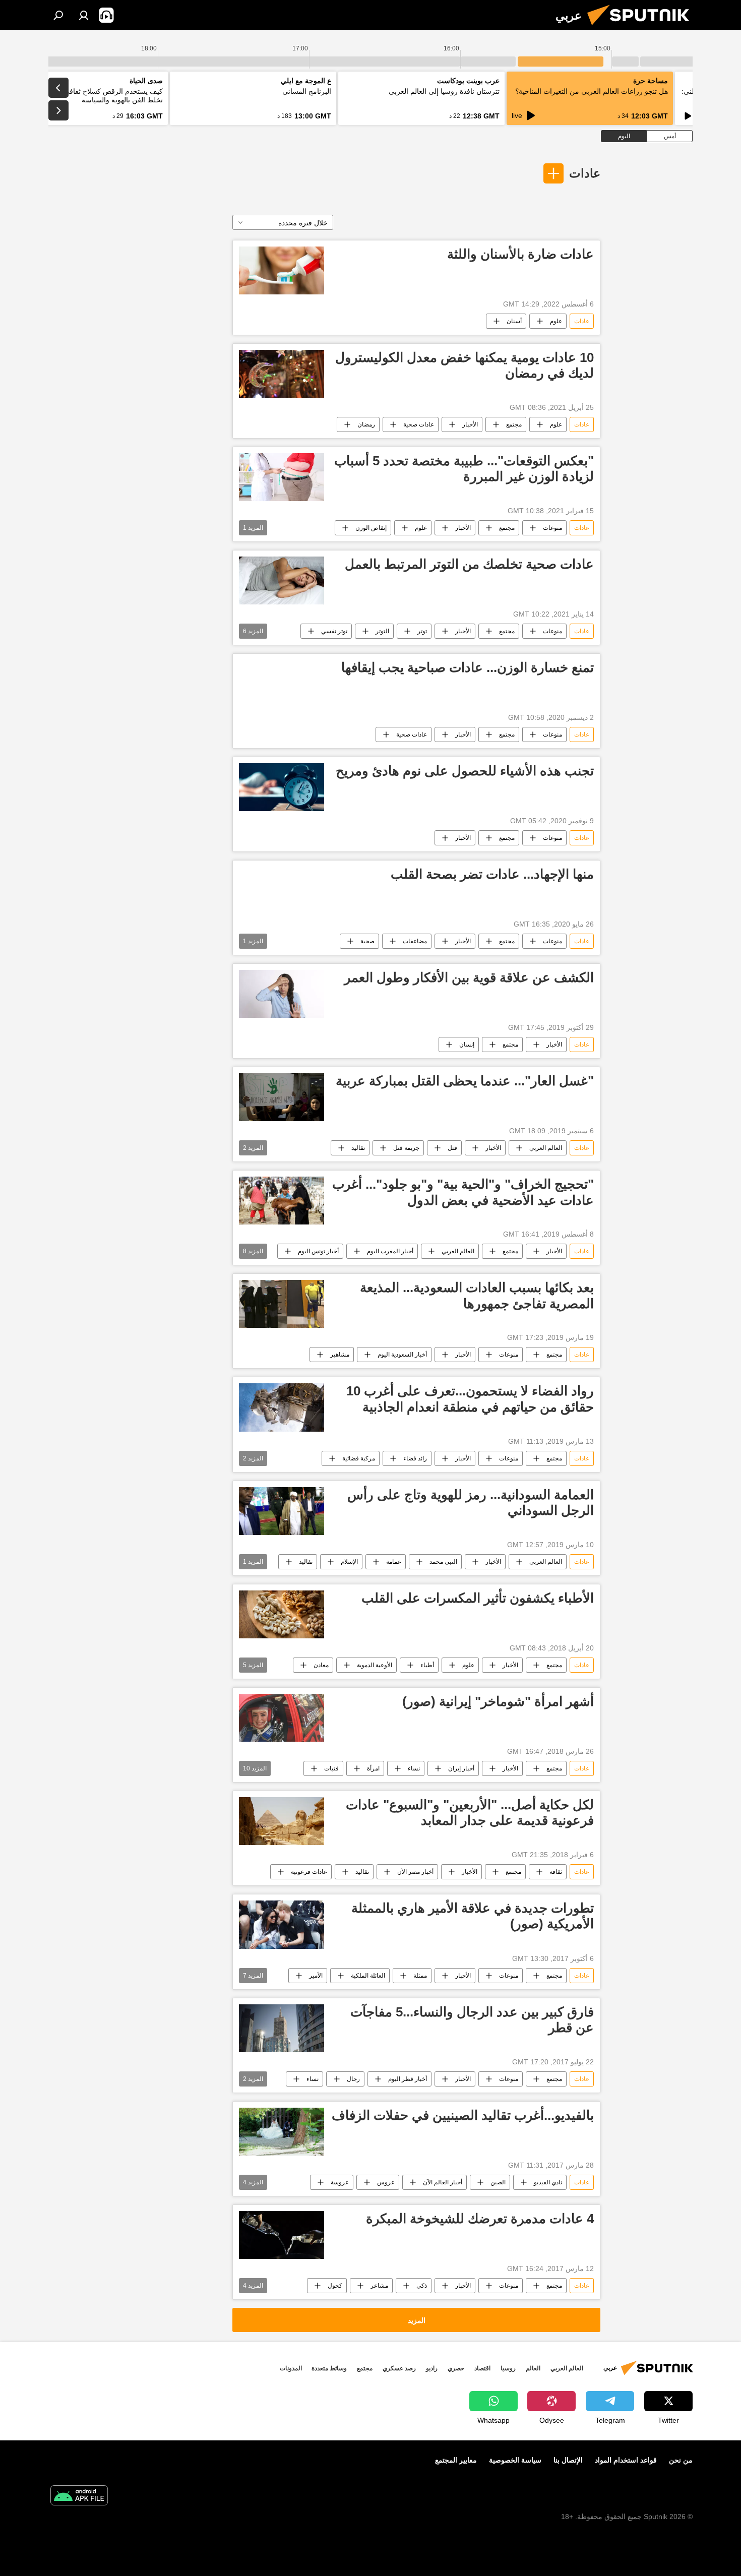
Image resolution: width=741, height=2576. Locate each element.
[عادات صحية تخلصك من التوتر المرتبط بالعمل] (282, 580)
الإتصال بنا (568, 2460)
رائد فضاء (415, 1458)
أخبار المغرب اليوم (390, 1251)
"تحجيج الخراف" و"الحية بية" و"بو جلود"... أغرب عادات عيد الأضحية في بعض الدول (463, 1192)
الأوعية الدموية (375, 1665)
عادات (585, 173)
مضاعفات (415, 941)
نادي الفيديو (548, 2182)
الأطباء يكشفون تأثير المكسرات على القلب (478, 1598)
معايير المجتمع (456, 2460)
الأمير (316, 1976)
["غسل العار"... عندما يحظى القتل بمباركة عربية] (282, 1097)
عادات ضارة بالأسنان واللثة (520, 254)
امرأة (373, 1768)
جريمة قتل (406, 1148)
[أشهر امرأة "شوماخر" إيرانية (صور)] (282, 1718)
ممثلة (420, 1976)
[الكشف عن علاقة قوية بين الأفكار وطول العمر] (282, 994)
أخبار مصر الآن (415, 1872)
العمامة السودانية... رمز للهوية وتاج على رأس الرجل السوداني (471, 1502)
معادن (321, 1665)
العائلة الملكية (368, 1976)
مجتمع (514, 424)
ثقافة (556, 1872)
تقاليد (358, 1148)
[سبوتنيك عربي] (642, 28)
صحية (367, 941)
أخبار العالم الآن (443, 2182)
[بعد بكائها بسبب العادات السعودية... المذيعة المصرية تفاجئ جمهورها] (282, 1304)
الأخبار (470, 424)
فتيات (331, 1768)
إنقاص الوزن (371, 528)
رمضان (366, 424)
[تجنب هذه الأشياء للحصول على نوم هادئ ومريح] (282, 787)
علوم (556, 321)
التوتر (382, 631)
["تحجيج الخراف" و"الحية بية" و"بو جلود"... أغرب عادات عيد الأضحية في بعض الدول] (282, 1201)
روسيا (508, 2368)
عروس (386, 2182)
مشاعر (379, 2286)
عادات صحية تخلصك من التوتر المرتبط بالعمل (469, 564)
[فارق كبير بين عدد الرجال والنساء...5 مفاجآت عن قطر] (282, 2028)
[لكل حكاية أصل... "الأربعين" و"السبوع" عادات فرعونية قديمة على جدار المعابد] (282, 1821)
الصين (498, 2182)
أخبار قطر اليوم (408, 2079)
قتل (452, 1148)
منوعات (552, 528)
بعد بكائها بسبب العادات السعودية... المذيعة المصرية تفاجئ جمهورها (477, 1295)
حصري (456, 2368)
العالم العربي (546, 1148)
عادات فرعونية (309, 1872)
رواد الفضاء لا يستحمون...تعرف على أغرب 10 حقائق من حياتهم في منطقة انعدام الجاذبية (470, 1399)
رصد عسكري (399, 2368)
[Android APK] (79, 2497)
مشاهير (340, 1355)
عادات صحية (419, 424)
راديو (432, 2368)
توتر (422, 631)
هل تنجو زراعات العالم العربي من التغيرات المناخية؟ (592, 91)
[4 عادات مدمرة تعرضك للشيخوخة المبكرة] (282, 2235)
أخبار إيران (461, 1768)
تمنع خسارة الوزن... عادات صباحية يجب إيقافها (468, 667)
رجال (353, 2079)
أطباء (427, 1665)
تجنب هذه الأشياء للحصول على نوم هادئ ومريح (465, 771)
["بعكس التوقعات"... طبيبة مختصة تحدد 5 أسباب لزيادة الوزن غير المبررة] (282, 477)
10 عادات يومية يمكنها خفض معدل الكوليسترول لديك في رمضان (465, 365)
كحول (335, 2286)
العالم (533, 2368)
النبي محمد (443, 1562)
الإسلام (349, 1562)
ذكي (422, 2286)
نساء (414, 1768)
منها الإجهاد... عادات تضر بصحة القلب (492, 874)
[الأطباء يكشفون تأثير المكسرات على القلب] (282, 1614)
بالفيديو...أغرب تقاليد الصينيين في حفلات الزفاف (463, 2115)
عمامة (394, 1562)
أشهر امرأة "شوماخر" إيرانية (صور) (498, 1701)
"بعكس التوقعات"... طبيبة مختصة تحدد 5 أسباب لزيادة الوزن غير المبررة (464, 469)
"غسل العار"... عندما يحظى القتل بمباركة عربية (465, 1081)
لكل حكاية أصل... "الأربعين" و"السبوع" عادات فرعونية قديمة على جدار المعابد (470, 1813)
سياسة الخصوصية (515, 2460)
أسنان (514, 321)
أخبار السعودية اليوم (402, 1355)
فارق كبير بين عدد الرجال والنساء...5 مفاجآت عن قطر (472, 2020)
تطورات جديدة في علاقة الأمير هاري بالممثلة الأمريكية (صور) (473, 1916)
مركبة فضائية (359, 1458)
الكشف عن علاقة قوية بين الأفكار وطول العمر (469, 977)
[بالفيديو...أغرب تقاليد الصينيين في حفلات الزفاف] (282, 2132)
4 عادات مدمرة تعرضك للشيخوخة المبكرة (480, 2219)
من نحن (681, 2460)
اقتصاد (482, 2368)
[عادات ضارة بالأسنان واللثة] (282, 270)
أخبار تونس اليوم (318, 1251)
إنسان (467, 1045)
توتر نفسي (334, 631)
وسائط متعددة (329, 2368)
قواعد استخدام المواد (626, 2460)
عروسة (340, 2182)
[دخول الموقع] (84, 15)
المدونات (291, 2368)
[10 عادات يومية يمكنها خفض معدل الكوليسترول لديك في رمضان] (282, 374)
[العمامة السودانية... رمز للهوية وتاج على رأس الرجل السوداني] (282, 1511)
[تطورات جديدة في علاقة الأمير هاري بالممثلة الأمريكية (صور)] (282, 1924)
